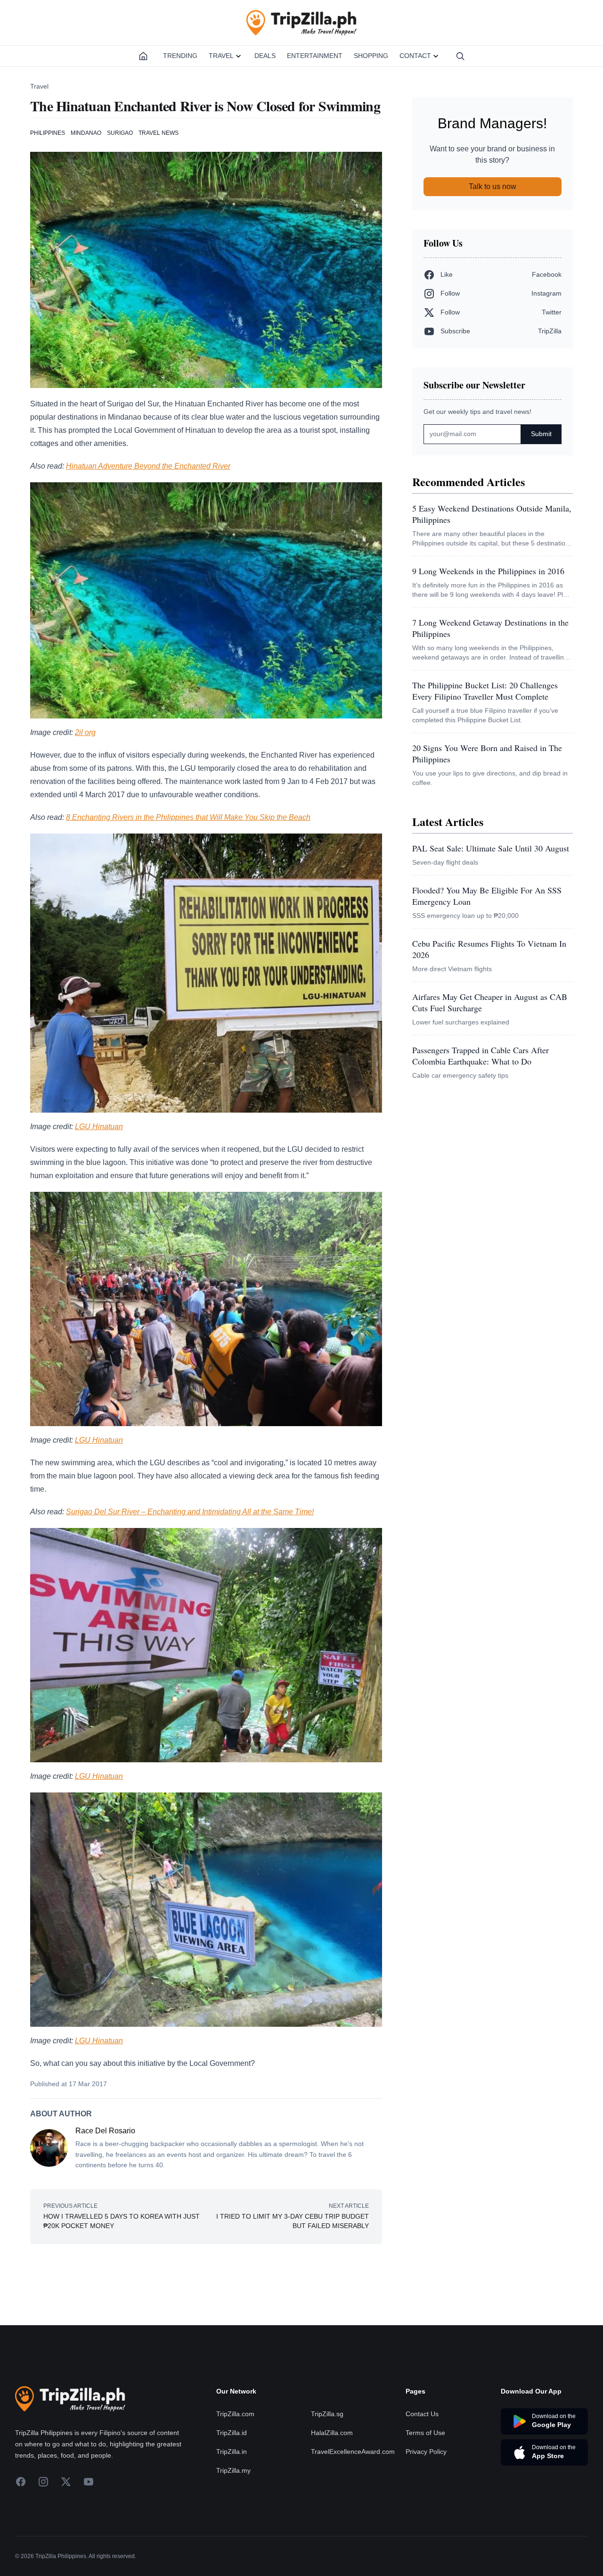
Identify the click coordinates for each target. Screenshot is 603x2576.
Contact (415, 56)
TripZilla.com (235, 2414)
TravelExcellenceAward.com (353, 2452)
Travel (221, 56)
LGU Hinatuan (99, 1127)
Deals (265, 56)
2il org (85, 732)
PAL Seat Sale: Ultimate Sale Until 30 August (491, 848)
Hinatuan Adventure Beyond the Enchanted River (148, 466)
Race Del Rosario (105, 2131)
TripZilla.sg (327, 2414)
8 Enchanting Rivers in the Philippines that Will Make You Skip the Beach (188, 817)
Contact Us (422, 2414)
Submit (541, 434)
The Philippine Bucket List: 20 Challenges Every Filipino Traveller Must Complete (485, 691)
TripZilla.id (232, 2433)
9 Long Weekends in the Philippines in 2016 (488, 571)
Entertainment (315, 56)
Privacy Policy (426, 2452)
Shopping (371, 56)
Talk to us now (493, 186)
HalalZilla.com (332, 2433)
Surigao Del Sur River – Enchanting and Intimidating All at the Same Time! (190, 1512)
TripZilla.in (232, 2452)
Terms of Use (425, 2433)
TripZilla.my (233, 2470)
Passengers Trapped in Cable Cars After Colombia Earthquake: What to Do (481, 1056)
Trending (180, 56)
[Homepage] (143, 56)
